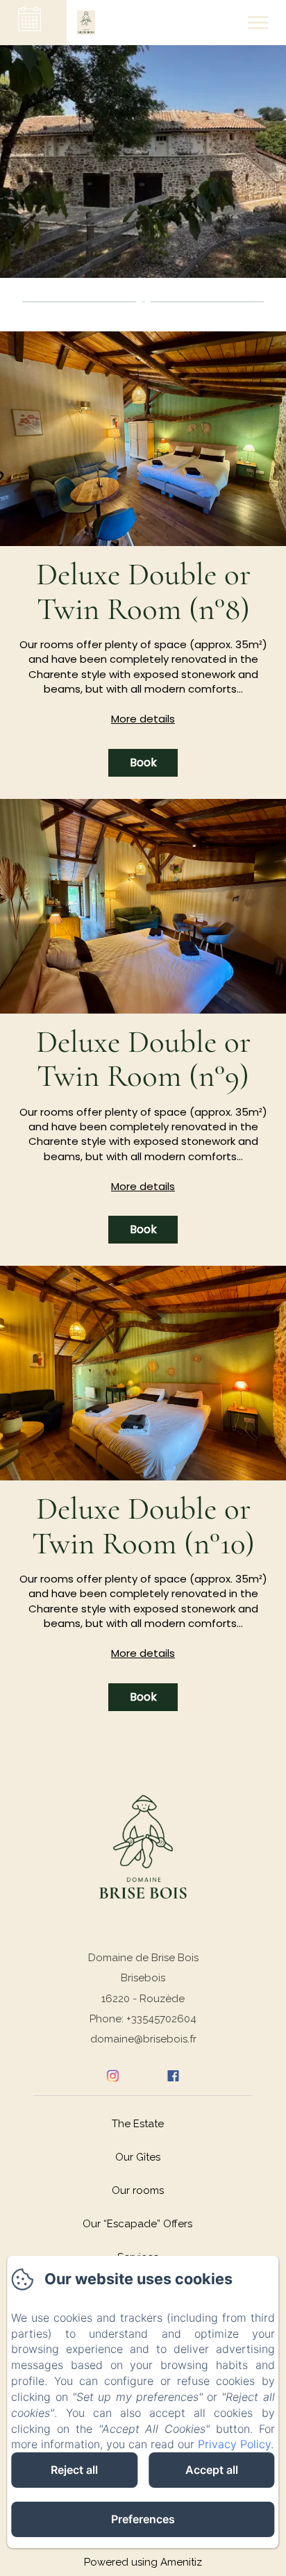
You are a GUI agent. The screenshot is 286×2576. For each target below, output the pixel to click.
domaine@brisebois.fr (143, 2039)
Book (143, 762)
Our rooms (138, 2190)
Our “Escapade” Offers (137, 2224)
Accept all (212, 2470)
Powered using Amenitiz (143, 2562)
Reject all (74, 2470)
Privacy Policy (234, 2444)
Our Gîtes (138, 2157)
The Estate (138, 2124)
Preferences (143, 2519)
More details (143, 719)
